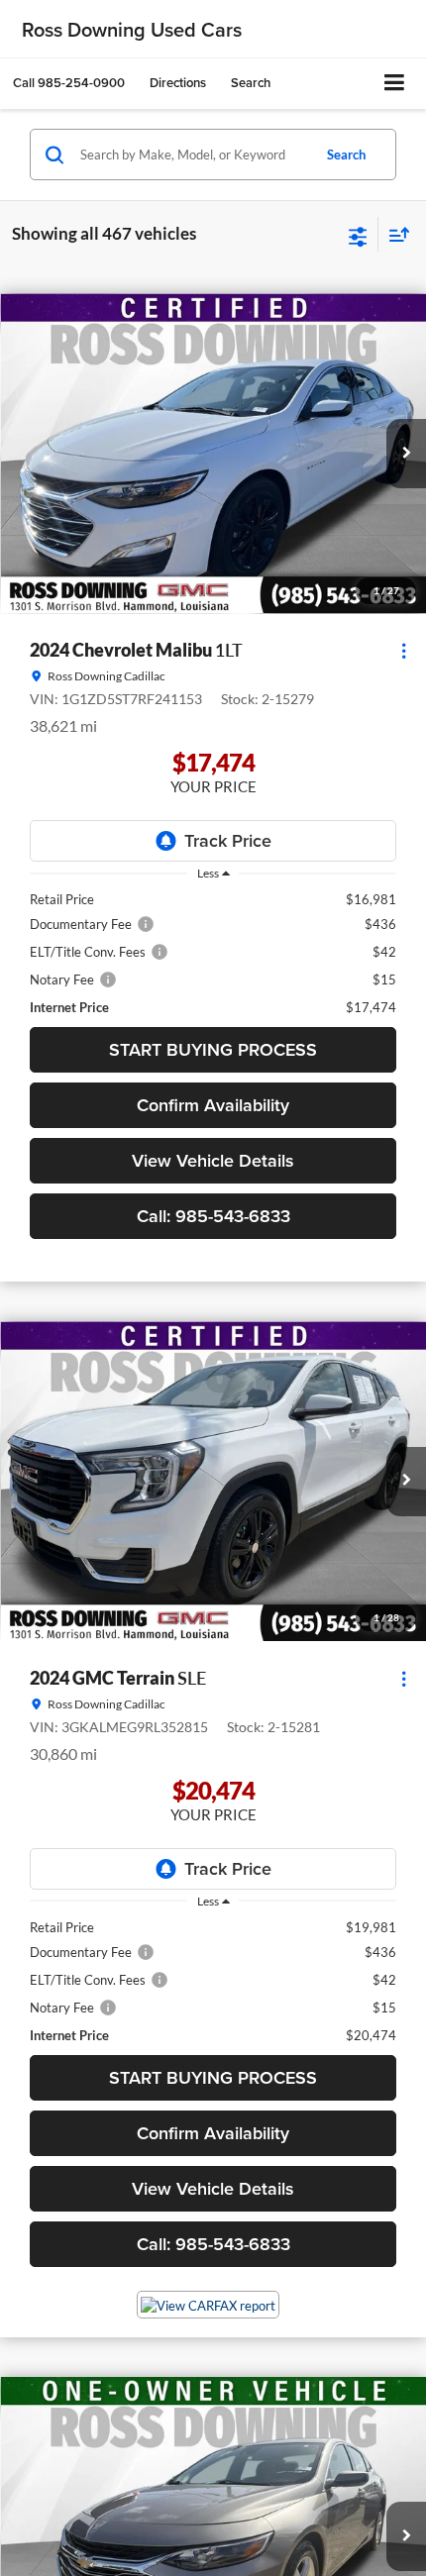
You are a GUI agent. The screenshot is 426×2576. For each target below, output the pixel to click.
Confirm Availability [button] (213, 1105)
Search (346, 155)
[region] (213, 953)
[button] (69, 83)
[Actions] (404, 651)
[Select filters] (358, 235)
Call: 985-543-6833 (213, 1216)
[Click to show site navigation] (395, 84)
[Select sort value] (394, 234)
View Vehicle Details (213, 1160)
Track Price (228, 840)
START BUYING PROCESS (213, 1049)
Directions (178, 83)
